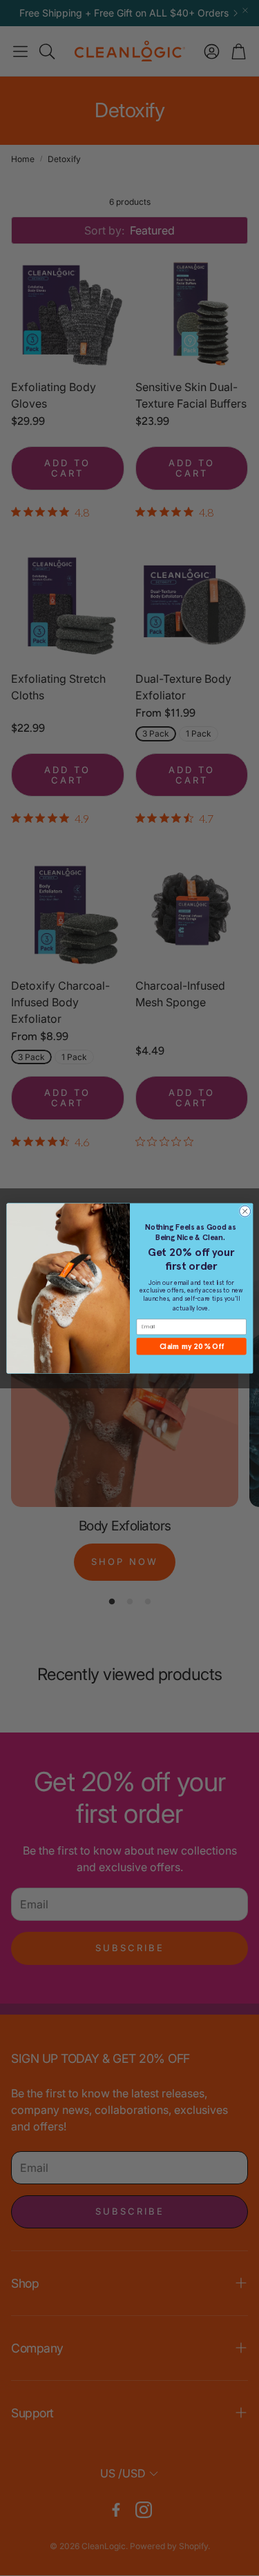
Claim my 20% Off (191, 1346)
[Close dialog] (244, 1211)
